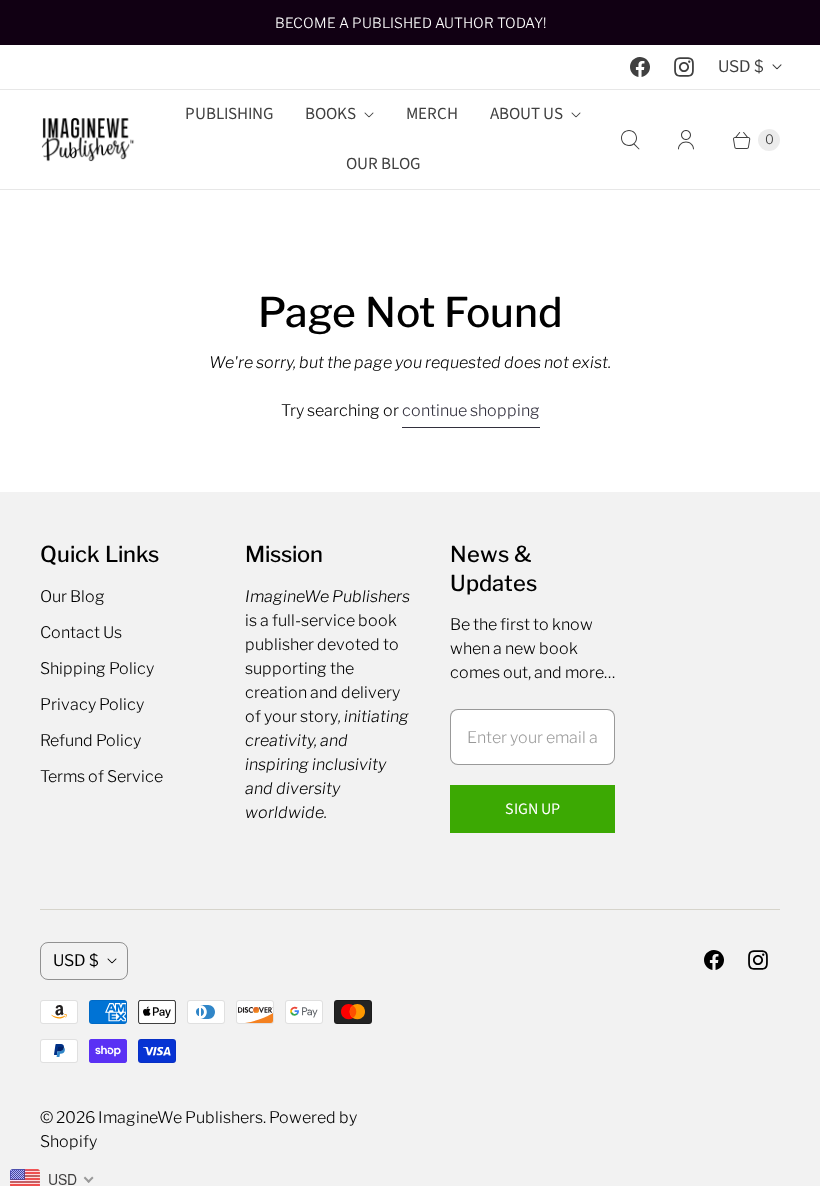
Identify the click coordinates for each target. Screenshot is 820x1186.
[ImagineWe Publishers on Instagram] (684, 67)
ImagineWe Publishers (180, 1117)
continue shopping (471, 410)
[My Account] (686, 140)
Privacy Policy (92, 704)
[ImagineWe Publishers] (87, 139)
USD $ (741, 66)
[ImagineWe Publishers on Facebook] (640, 67)
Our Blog (383, 164)
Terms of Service (101, 776)
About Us (526, 114)
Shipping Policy (97, 668)
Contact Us (81, 632)
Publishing (229, 114)
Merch (432, 114)
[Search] (630, 140)
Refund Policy (90, 740)
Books (330, 114)
